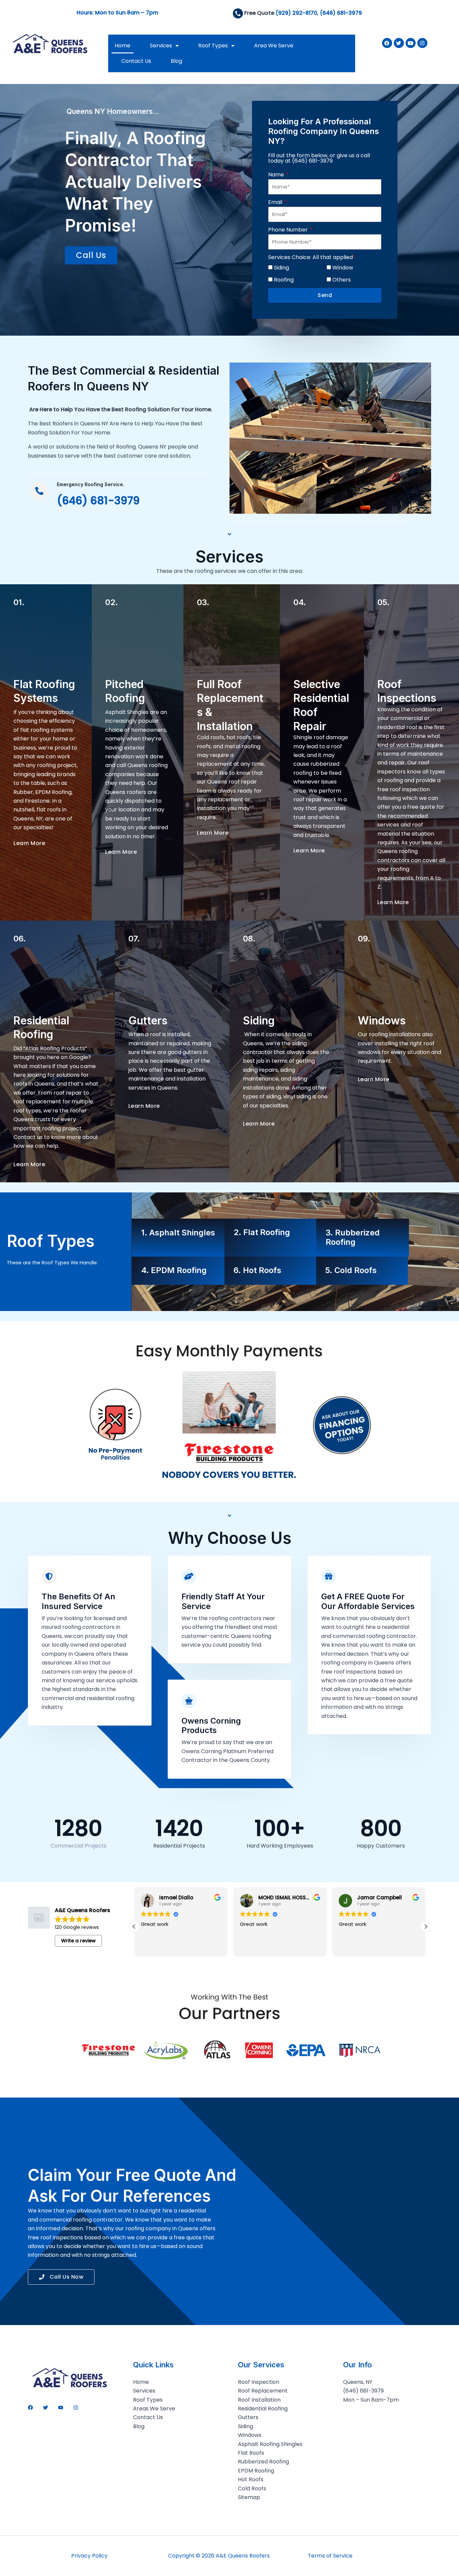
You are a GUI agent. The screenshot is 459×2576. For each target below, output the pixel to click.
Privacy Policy (89, 2556)
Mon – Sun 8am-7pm (371, 2400)
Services (161, 46)
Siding (281, 268)
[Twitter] (46, 2408)
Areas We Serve (154, 2409)
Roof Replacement (263, 2391)
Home (122, 46)
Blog (176, 61)
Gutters (248, 2417)
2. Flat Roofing (262, 1232)
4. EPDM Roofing (174, 1270)
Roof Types (213, 46)
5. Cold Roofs (351, 1270)
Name (277, 175)
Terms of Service (330, 2556)
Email (276, 202)
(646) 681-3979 (341, 13)
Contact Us (136, 61)
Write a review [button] (78, 1941)
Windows (250, 2435)
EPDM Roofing (256, 2471)
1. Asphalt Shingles (178, 1233)
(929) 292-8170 (296, 13)
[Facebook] (30, 2408)
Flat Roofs (251, 2453)
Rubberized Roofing (263, 2462)
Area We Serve (274, 46)
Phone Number (289, 230)
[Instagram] (76, 2408)
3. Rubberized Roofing (353, 1237)
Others (342, 280)
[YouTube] (61, 2408)
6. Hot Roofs (257, 1270)
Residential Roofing (263, 2409)
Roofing (284, 280)
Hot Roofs (251, 2479)
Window (343, 268)
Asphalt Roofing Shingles (270, 2444)
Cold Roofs (252, 2488)
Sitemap (249, 2497)
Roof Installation (259, 2400)
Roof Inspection (259, 2382)
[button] (426, 1927)
